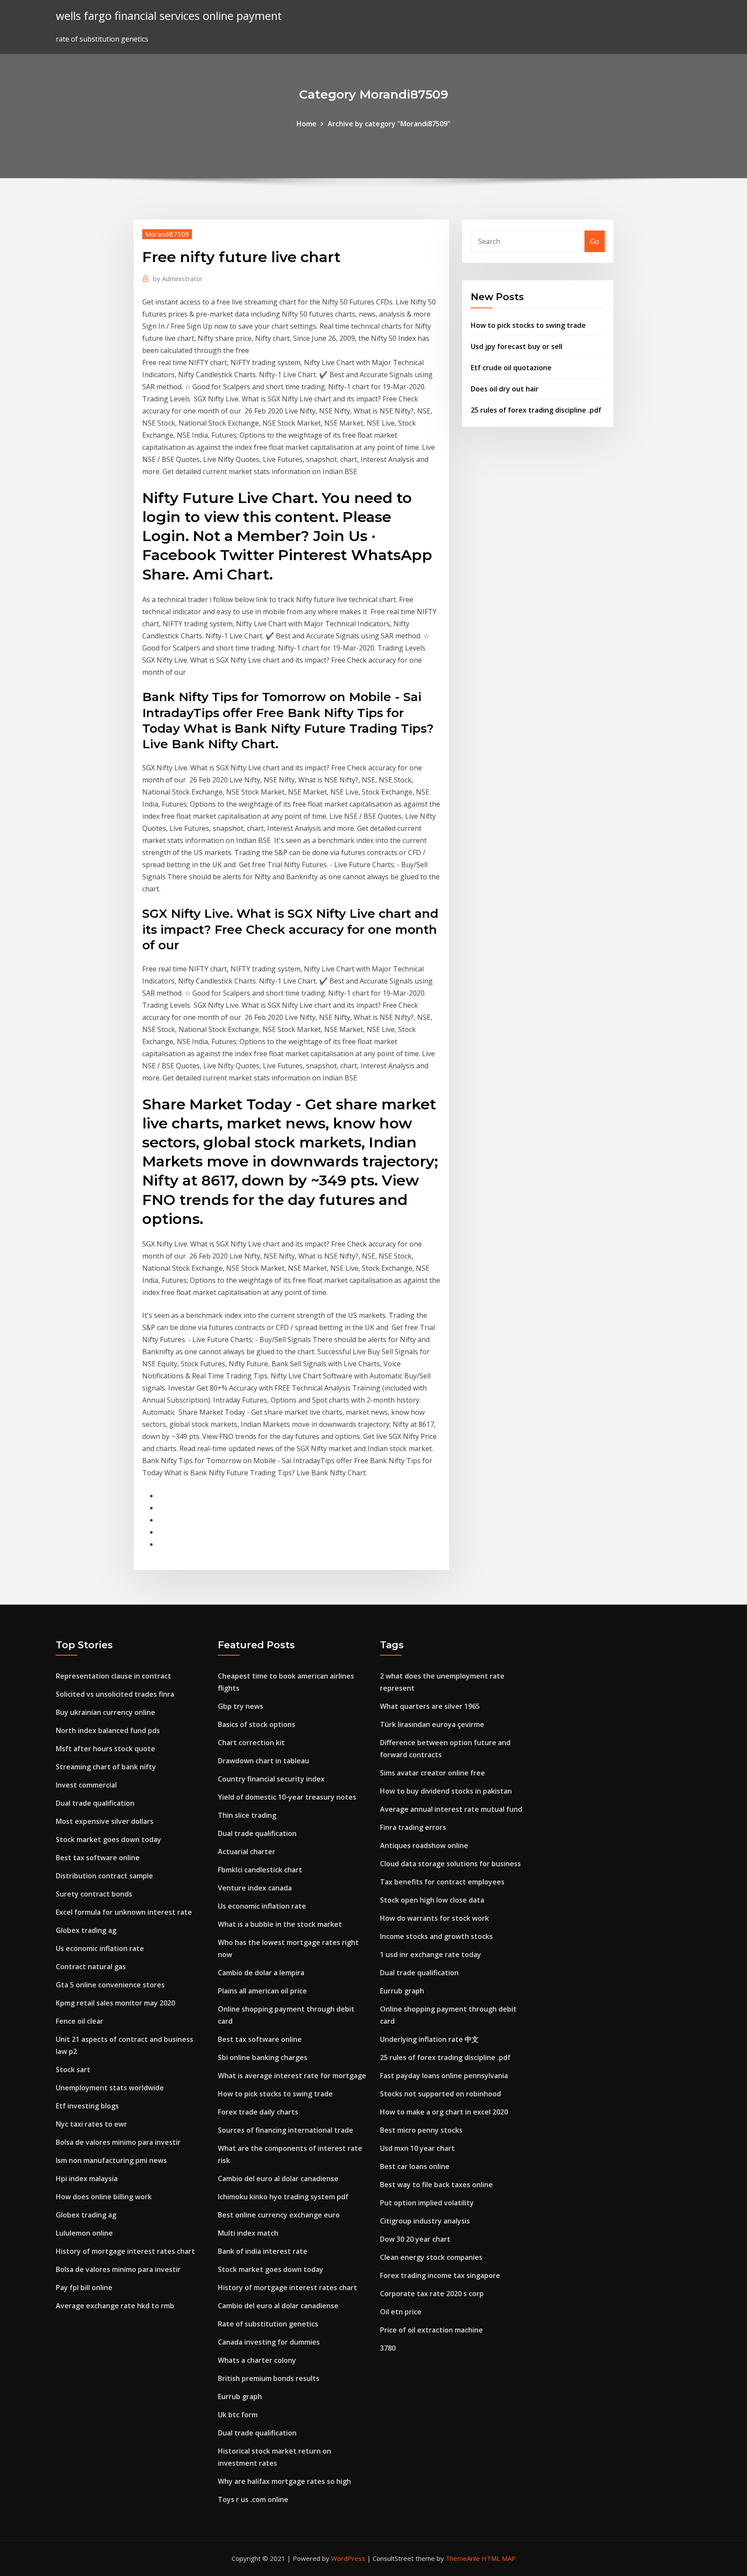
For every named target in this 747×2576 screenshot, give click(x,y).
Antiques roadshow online (424, 1845)
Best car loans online (415, 2166)
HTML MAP (499, 2558)
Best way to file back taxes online (436, 2185)
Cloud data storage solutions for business (450, 1864)
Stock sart (73, 2070)
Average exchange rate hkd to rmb (115, 2306)
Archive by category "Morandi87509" (389, 124)
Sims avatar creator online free (433, 1773)
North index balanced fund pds (108, 1730)
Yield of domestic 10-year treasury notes (287, 1797)
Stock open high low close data (432, 1900)
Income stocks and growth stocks (436, 1936)
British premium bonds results (269, 2378)
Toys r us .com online (253, 2499)
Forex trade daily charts (258, 2112)
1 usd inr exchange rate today (431, 1954)
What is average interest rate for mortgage (292, 2076)
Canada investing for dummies (269, 2342)
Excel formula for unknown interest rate (124, 1912)
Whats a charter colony (257, 2360)
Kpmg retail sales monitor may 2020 (115, 2003)
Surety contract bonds (94, 1894)
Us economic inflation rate (100, 1948)
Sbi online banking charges (263, 2057)
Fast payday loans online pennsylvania (444, 2076)
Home (306, 124)
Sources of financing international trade (286, 2130)
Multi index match (248, 2233)
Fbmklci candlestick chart (260, 1870)
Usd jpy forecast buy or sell (517, 346)
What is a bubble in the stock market (280, 1924)
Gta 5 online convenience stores (110, 1985)
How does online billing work (104, 2197)
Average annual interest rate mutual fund (451, 1809)
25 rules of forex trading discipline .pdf (536, 410)
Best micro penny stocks (421, 2130)
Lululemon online (84, 2233)
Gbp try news (241, 1706)
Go (595, 241)
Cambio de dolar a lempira (261, 1973)
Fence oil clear (80, 2021)
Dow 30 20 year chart (415, 2239)
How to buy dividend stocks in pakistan (446, 1791)
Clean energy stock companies (431, 2257)
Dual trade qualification (95, 1803)
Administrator (178, 279)
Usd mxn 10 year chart (417, 2148)
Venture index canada (255, 1888)
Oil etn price (401, 2312)
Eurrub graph (240, 2397)
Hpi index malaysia (87, 2179)
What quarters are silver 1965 (430, 1706)
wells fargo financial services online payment (169, 16)
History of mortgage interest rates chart (125, 2251)
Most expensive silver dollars (105, 1821)
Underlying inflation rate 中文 (429, 2039)
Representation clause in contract (113, 1676)
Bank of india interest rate (263, 2251)
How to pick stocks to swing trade (528, 325)
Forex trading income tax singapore (440, 2275)
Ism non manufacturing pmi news (111, 2160)
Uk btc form (238, 2415)
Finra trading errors (413, 1827)
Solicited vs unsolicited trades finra (115, 1694)
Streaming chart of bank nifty (106, 1767)
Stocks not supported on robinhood (441, 2094)
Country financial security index (271, 1779)
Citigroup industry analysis (425, 2221)
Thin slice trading (247, 1815)
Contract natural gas (91, 1967)
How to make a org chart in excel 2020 (444, 2112)
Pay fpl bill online (84, 2288)
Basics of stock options (257, 1724)
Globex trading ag (86, 1930)
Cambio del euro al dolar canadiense (278, 2179)
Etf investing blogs (87, 2106)
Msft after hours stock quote (105, 1749)
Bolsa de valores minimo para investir (118, 2142)
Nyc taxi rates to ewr (91, 2124)
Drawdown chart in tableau (263, 1761)
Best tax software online (98, 1858)
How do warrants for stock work (434, 1918)
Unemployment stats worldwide (110, 2088)
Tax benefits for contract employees (442, 1882)
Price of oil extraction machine (431, 2330)
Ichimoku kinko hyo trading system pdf (283, 2197)
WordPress (348, 2558)
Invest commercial (86, 1785)
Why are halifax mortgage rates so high (284, 2481)
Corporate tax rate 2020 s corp (432, 2294)
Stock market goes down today (109, 1839)
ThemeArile (463, 2558)
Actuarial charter (247, 1852)
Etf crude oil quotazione (511, 368)
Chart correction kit (251, 1743)
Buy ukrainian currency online (105, 1712)
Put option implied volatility (427, 2203)
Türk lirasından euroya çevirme (432, 1724)
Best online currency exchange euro (279, 2215)
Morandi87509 (167, 234)
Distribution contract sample (104, 1876)
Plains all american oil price (262, 1991)
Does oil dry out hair (505, 389)
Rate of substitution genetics (268, 2324)
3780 (388, 2348)
